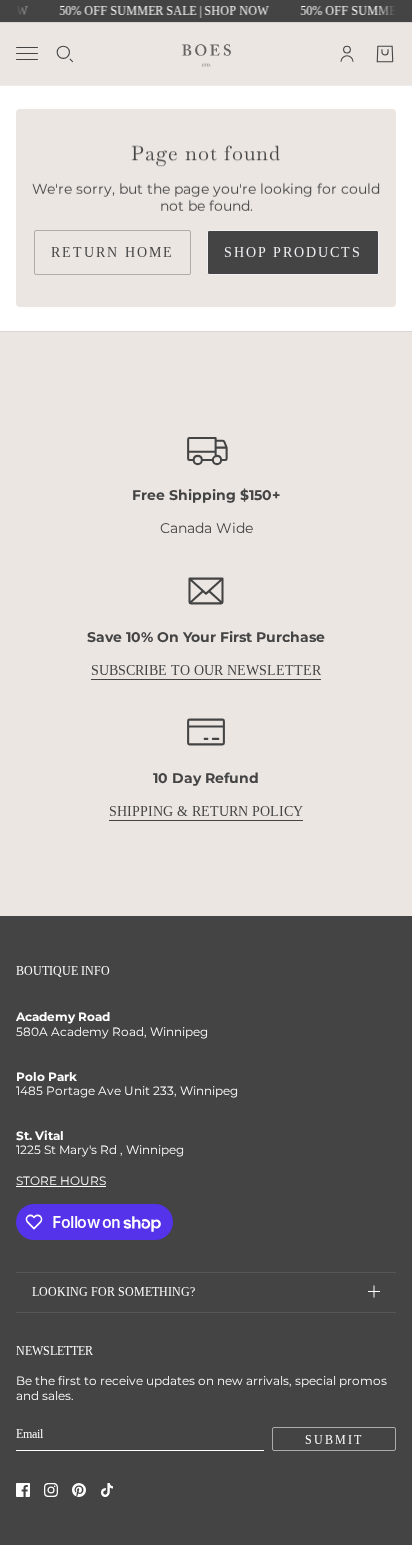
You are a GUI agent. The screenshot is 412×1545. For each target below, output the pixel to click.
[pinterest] (79, 1490)
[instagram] (51, 1490)
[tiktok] (107, 1490)
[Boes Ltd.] (206, 53)
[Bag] (385, 54)
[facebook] (23, 1490)
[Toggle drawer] (27, 53)
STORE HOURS (61, 1180)
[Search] (65, 54)
